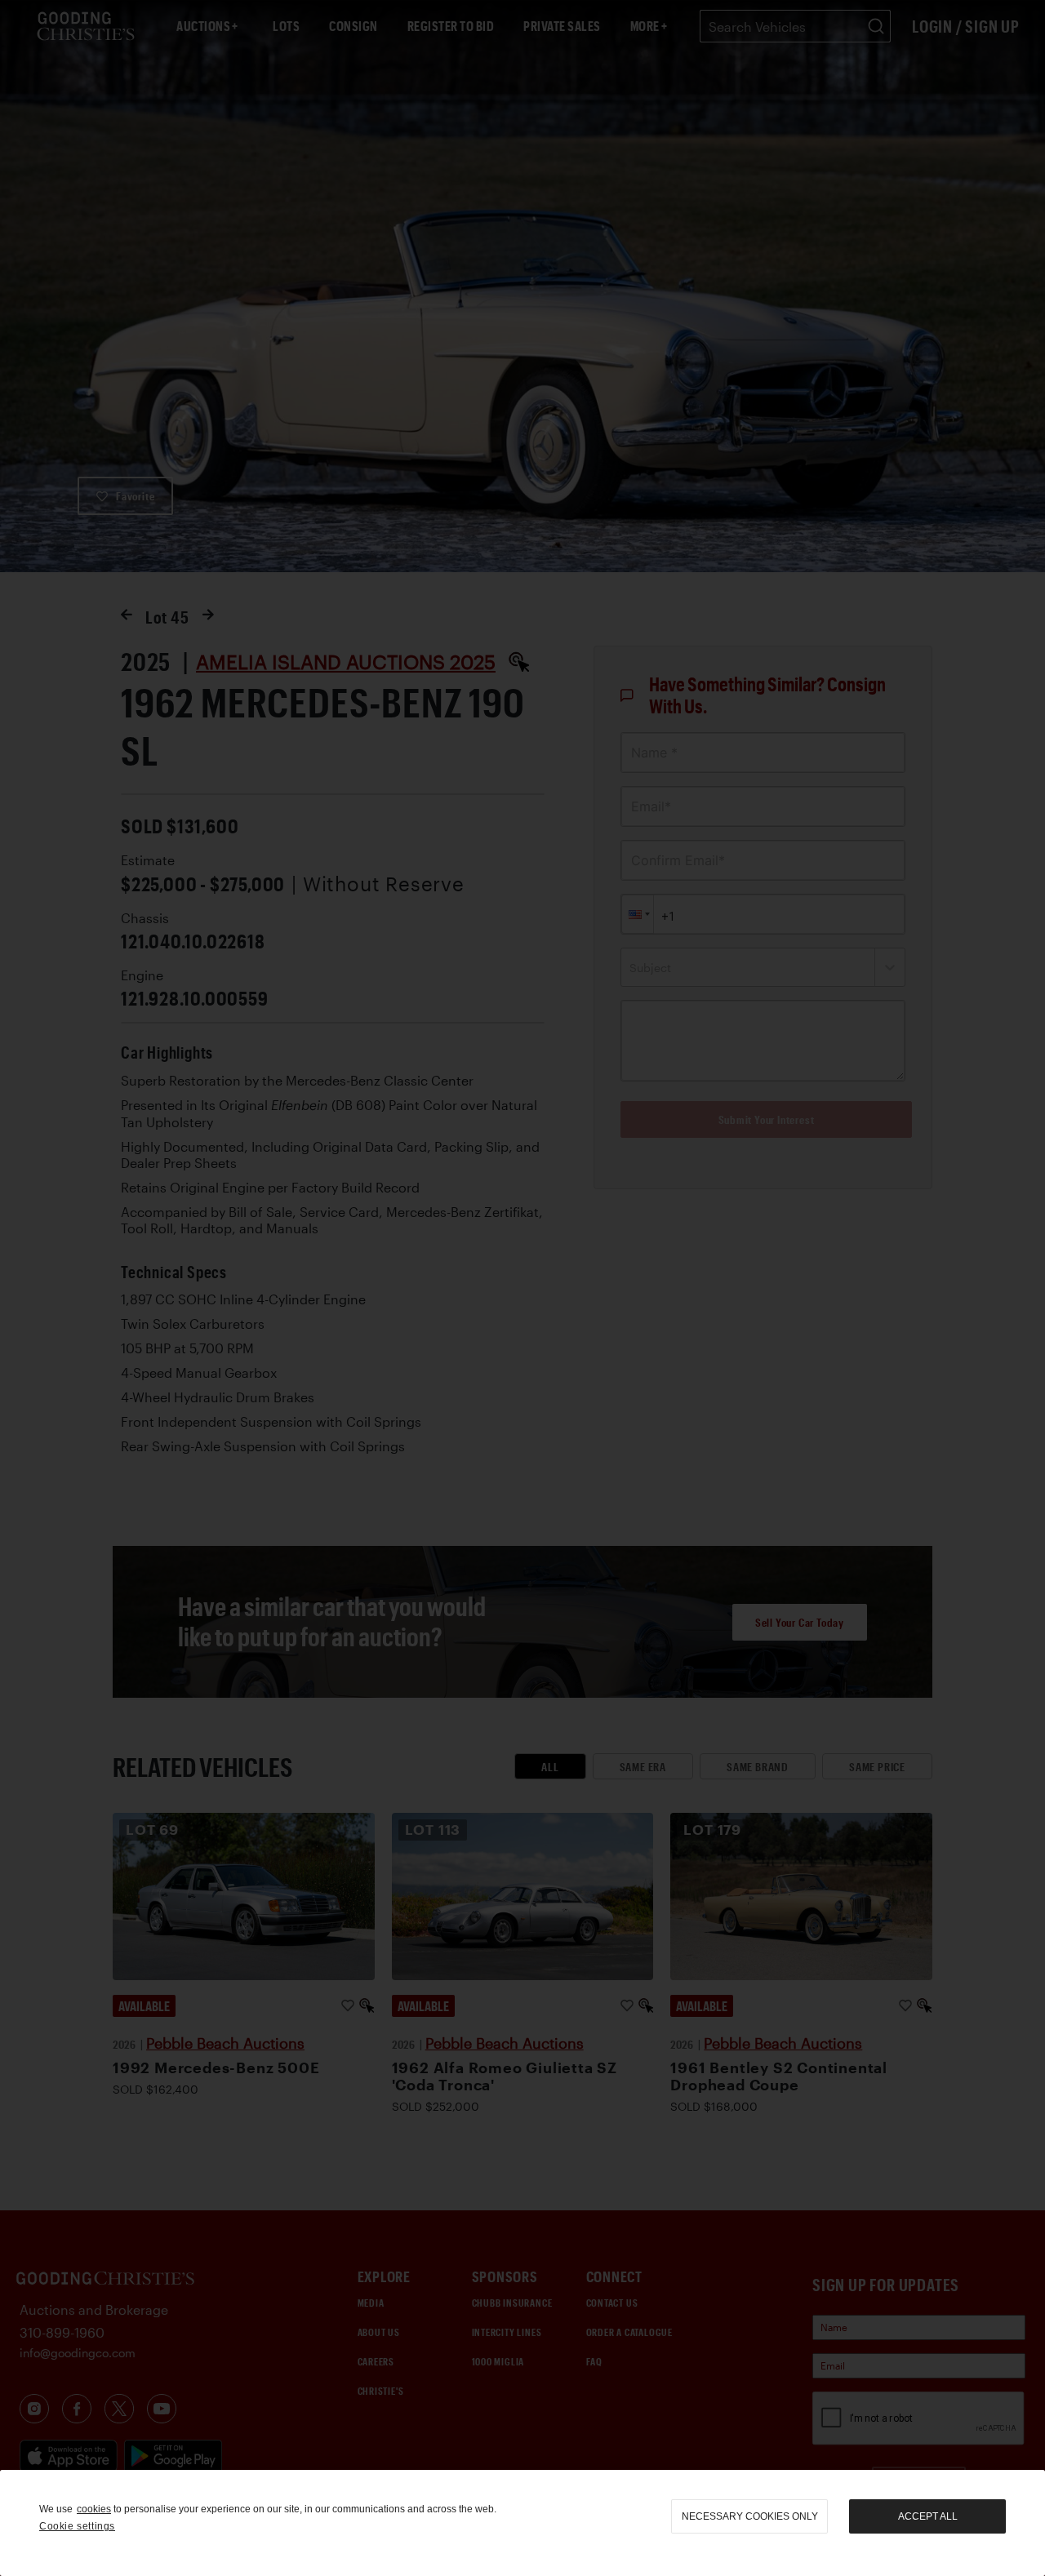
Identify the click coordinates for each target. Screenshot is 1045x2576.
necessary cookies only (750, 2516)
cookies (94, 2509)
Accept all (928, 2516)
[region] (522, 2523)
